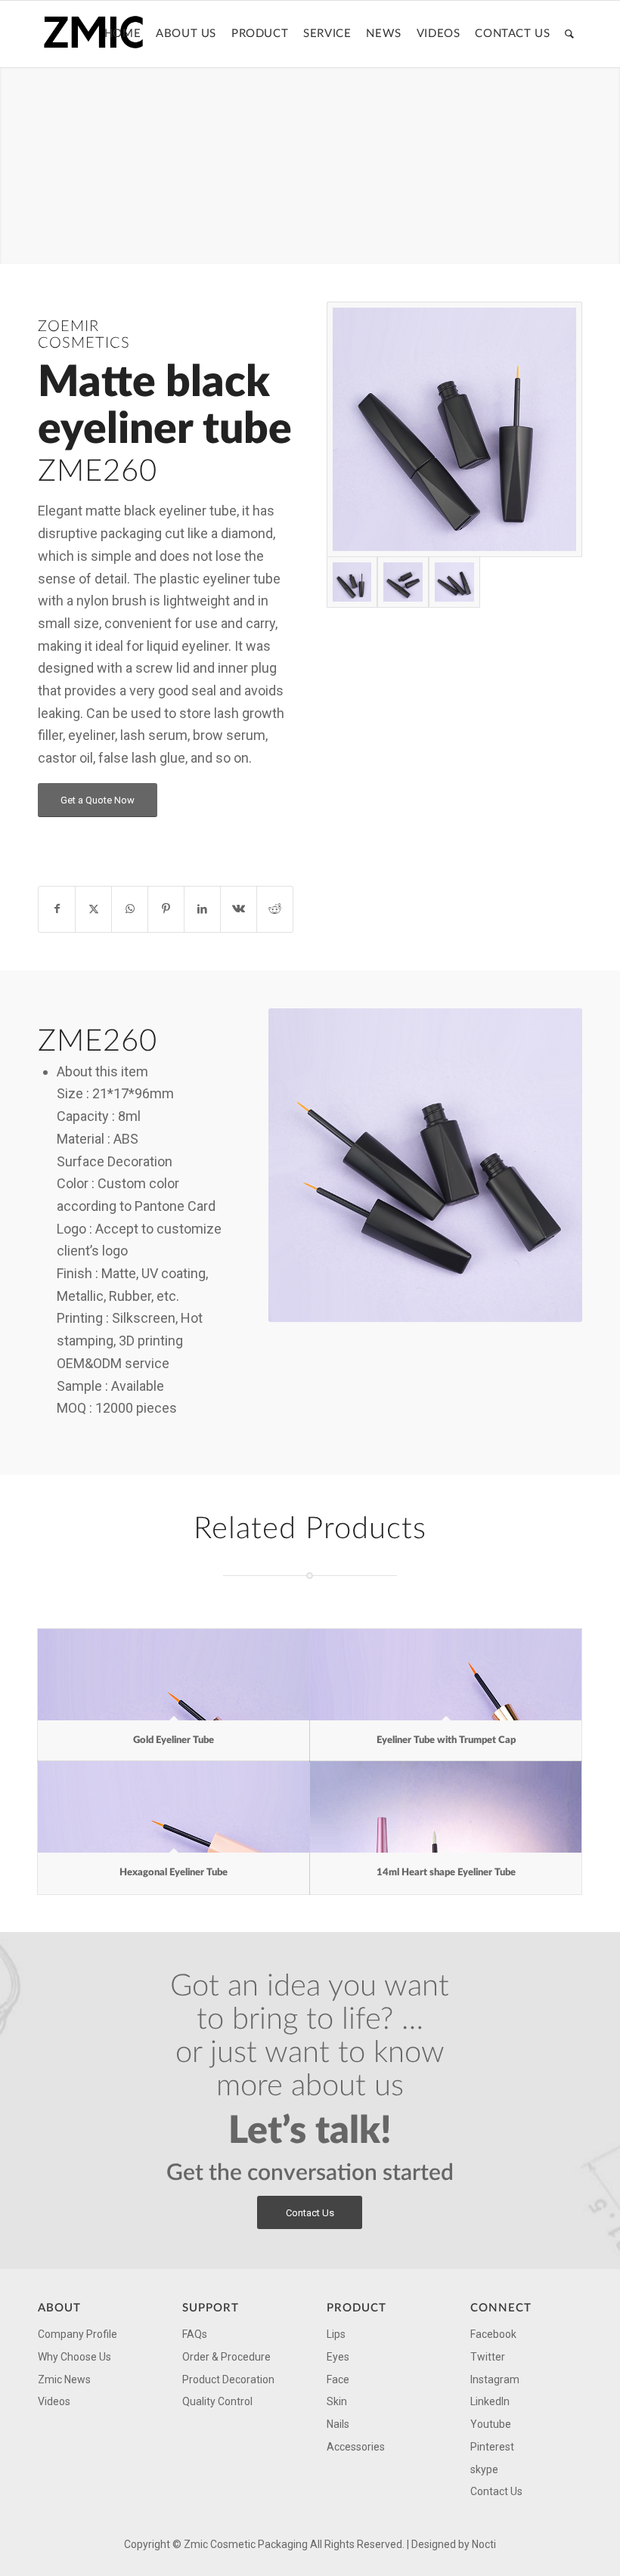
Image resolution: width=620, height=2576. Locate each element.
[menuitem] (122, 34)
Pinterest (492, 2447)
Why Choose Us (74, 2357)
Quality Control (217, 2401)
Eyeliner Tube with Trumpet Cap (446, 1740)
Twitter (488, 2357)
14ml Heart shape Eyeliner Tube (446, 1873)
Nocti (484, 2544)
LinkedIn (490, 2401)
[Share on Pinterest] (166, 909)
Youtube (491, 2424)
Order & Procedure (226, 2357)
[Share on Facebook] (57, 909)
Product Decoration (228, 2379)
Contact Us (496, 2491)
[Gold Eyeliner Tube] (174, 1675)
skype (484, 2469)
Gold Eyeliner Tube (174, 1740)
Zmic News (64, 2379)
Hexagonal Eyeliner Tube (174, 1873)
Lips (336, 2334)
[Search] (570, 34)
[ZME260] (454, 429)
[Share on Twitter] (93, 909)
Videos (54, 2401)
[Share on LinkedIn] (202, 909)
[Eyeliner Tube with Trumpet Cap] (446, 1675)
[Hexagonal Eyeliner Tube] (174, 1807)
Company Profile (77, 2334)
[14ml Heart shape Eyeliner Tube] (446, 1807)
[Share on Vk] (239, 909)
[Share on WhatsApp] (130, 909)
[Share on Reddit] (275, 909)
